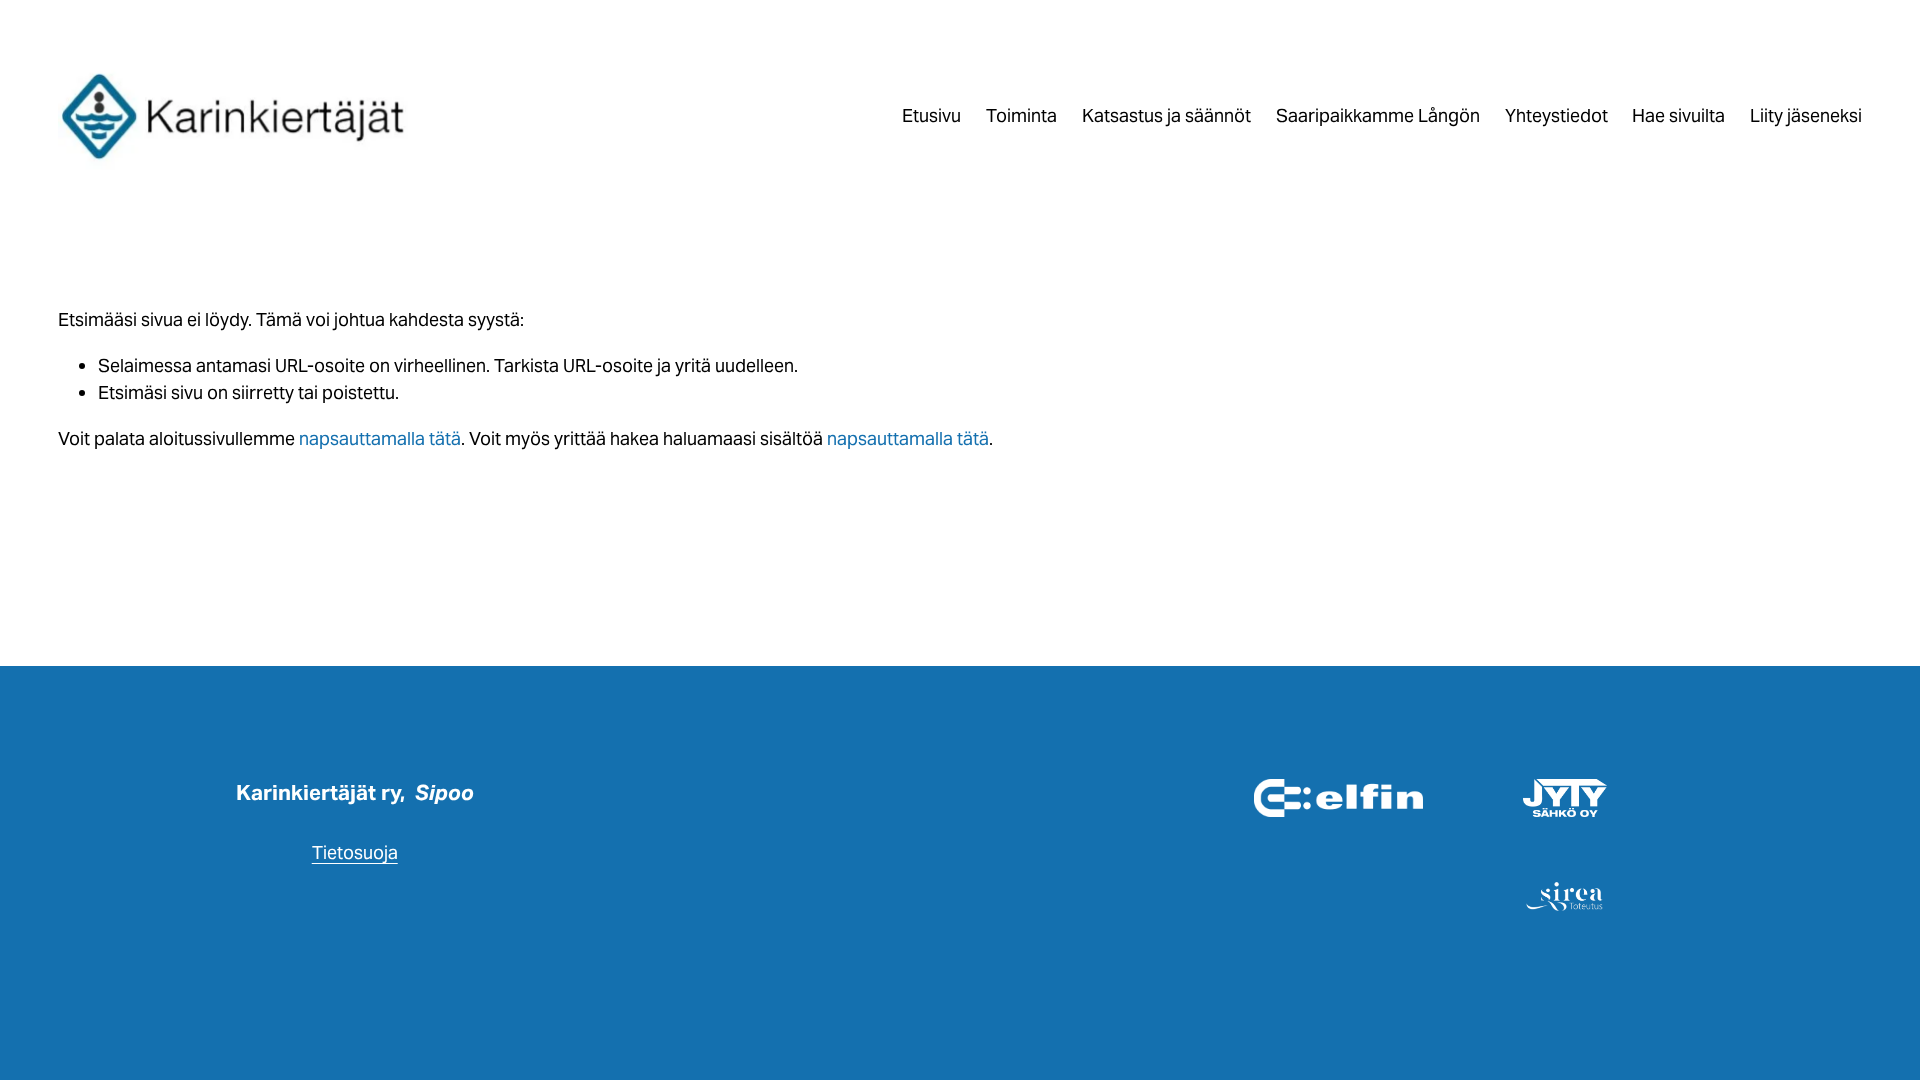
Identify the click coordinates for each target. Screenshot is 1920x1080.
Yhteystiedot (1556, 115)
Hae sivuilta (1678, 115)
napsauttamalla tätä (380, 438)
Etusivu (931, 115)
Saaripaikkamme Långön (1378, 115)
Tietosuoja (355, 852)
